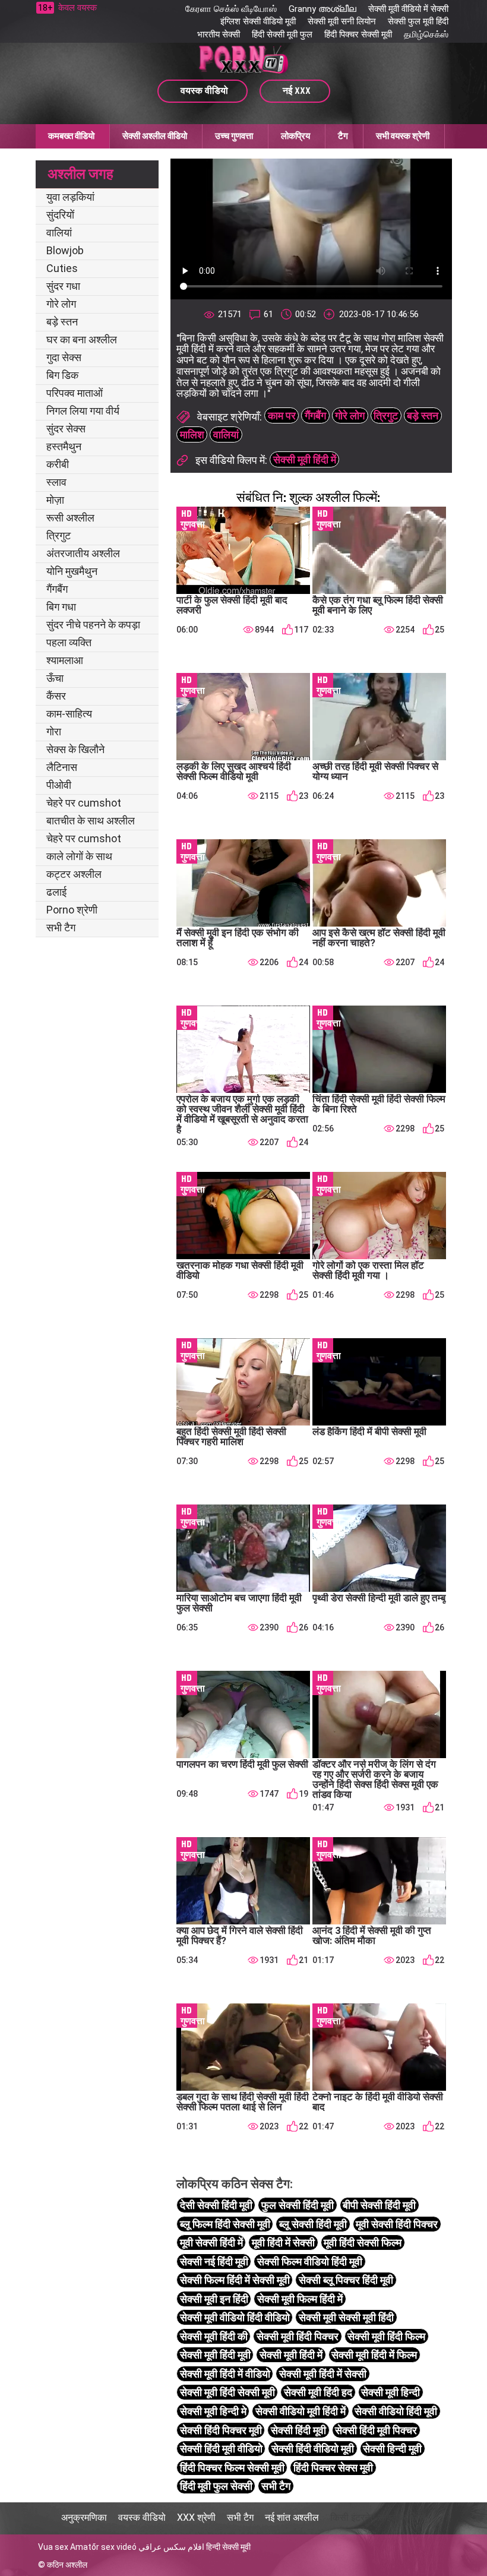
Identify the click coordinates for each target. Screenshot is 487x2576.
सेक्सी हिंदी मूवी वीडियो (221, 2449)
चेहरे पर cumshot (84, 803)
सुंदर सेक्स (66, 429)
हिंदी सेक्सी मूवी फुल (282, 34)
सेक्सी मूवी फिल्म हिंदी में (300, 2299)
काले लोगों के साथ (79, 856)
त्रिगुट (58, 535)
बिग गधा (61, 607)
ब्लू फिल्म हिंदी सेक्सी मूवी (225, 2224)
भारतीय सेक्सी (219, 34)
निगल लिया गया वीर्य (83, 411)
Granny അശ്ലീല (322, 9)
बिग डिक (62, 375)
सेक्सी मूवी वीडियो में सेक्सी (408, 9)
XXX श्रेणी (196, 2517)
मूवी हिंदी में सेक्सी (283, 2242)
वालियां (59, 233)
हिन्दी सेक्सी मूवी (228, 2547)
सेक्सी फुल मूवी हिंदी (418, 21)
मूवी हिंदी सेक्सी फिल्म (363, 2242)
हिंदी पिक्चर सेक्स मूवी (333, 2468)
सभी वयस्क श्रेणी (403, 136)
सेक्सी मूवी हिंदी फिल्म (386, 2336)
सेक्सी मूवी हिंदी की (214, 2336)
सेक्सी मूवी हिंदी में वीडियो (225, 2374)
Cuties (62, 268)
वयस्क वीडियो (142, 2517)
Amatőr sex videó (103, 2547)
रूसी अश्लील (70, 518)
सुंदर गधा (63, 286)
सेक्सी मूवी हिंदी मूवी (215, 2355)
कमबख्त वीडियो (71, 136)
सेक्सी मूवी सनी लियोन (342, 21)
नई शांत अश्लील (292, 2517)
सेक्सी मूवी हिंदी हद (318, 2392)
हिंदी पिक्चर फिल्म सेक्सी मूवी (232, 2468)
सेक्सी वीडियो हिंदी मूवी (396, 2411)
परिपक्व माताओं (75, 393)
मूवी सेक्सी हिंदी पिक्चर (397, 2224)
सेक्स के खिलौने (75, 749)
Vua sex (53, 2547)
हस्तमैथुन (64, 446)
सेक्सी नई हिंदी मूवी (214, 2261)
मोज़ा (55, 500)
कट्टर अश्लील (74, 874)
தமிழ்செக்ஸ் (426, 34)
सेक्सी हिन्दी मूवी (392, 2449)
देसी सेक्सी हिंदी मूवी (216, 2205)
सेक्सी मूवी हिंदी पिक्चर (298, 2336)
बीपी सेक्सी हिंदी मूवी (379, 2205)
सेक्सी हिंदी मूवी (298, 2430)
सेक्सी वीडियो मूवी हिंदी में (301, 2411)
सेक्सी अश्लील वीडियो (155, 136)
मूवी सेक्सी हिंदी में (211, 2242)
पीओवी (59, 785)
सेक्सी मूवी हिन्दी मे (213, 2411)
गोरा (54, 731)
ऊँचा (55, 678)
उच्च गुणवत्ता (234, 136)
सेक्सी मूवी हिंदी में (305, 459)
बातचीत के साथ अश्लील (91, 821)
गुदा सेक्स (64, 357)
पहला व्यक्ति (69, 642)
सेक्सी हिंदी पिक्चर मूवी (221, 2430)
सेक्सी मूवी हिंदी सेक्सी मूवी (227, 2392)
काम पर (282, 415)
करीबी (58, 464)
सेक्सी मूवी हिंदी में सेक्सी (323, 2374)
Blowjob (65, 250)
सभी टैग (61, 927)
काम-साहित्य (69, 714)
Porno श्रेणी (72, 910)
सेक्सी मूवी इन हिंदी (214, 2299)
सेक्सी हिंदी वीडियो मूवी (313, 2449)
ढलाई (56, 892)
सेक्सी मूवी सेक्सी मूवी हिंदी (346, 2317)
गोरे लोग (61, 304)
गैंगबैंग (57, 589)
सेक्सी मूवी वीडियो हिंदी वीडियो (235, 2317)
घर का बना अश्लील (82, 339)
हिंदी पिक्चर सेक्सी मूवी (358, 34)
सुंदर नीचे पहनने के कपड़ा (93, 625)
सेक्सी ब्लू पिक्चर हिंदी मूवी (346, 2280)
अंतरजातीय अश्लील (83, 553)
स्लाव (56, 482)
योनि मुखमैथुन (72, 571)
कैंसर (56, 696)
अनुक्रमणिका (84, 2517)
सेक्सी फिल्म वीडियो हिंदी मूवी (310, 2261)
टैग (343, 136)
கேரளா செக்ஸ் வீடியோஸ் (231, 9)
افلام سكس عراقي (171, 2547)
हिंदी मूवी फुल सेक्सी (216, 2486)
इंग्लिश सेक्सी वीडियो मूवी (258, 21)
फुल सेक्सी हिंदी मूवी (298, 2205)
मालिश (192, 434)
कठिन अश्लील (67, 2565)
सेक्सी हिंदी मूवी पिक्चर (376, 2430)
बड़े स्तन (62, 322)
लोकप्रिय (295, 136)
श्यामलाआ (65, 660)
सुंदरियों (60, 215)
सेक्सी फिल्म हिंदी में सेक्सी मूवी (235, 2280)
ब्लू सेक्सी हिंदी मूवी (313, 2224)
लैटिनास (62, 767)
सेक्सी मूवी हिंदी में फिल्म (374, 2355)
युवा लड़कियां (70, 197)
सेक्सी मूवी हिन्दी (390, 2392)
